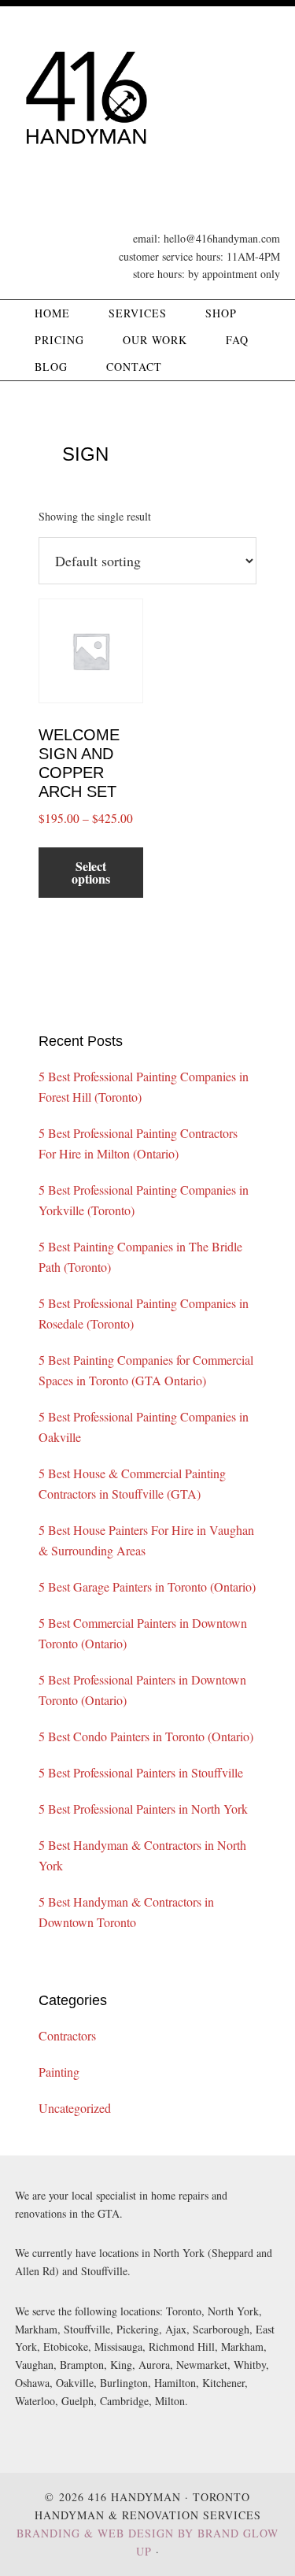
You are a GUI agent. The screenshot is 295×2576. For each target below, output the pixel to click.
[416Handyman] (86, 167)
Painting (59, 2072)
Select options (91, 872)
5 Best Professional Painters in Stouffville (141, 1772)
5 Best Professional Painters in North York (143, 1809)
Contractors (67, 2035)
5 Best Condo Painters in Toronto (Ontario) (146, 1736)
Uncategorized (75, 2108)
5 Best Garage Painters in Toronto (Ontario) (147, 1586)
